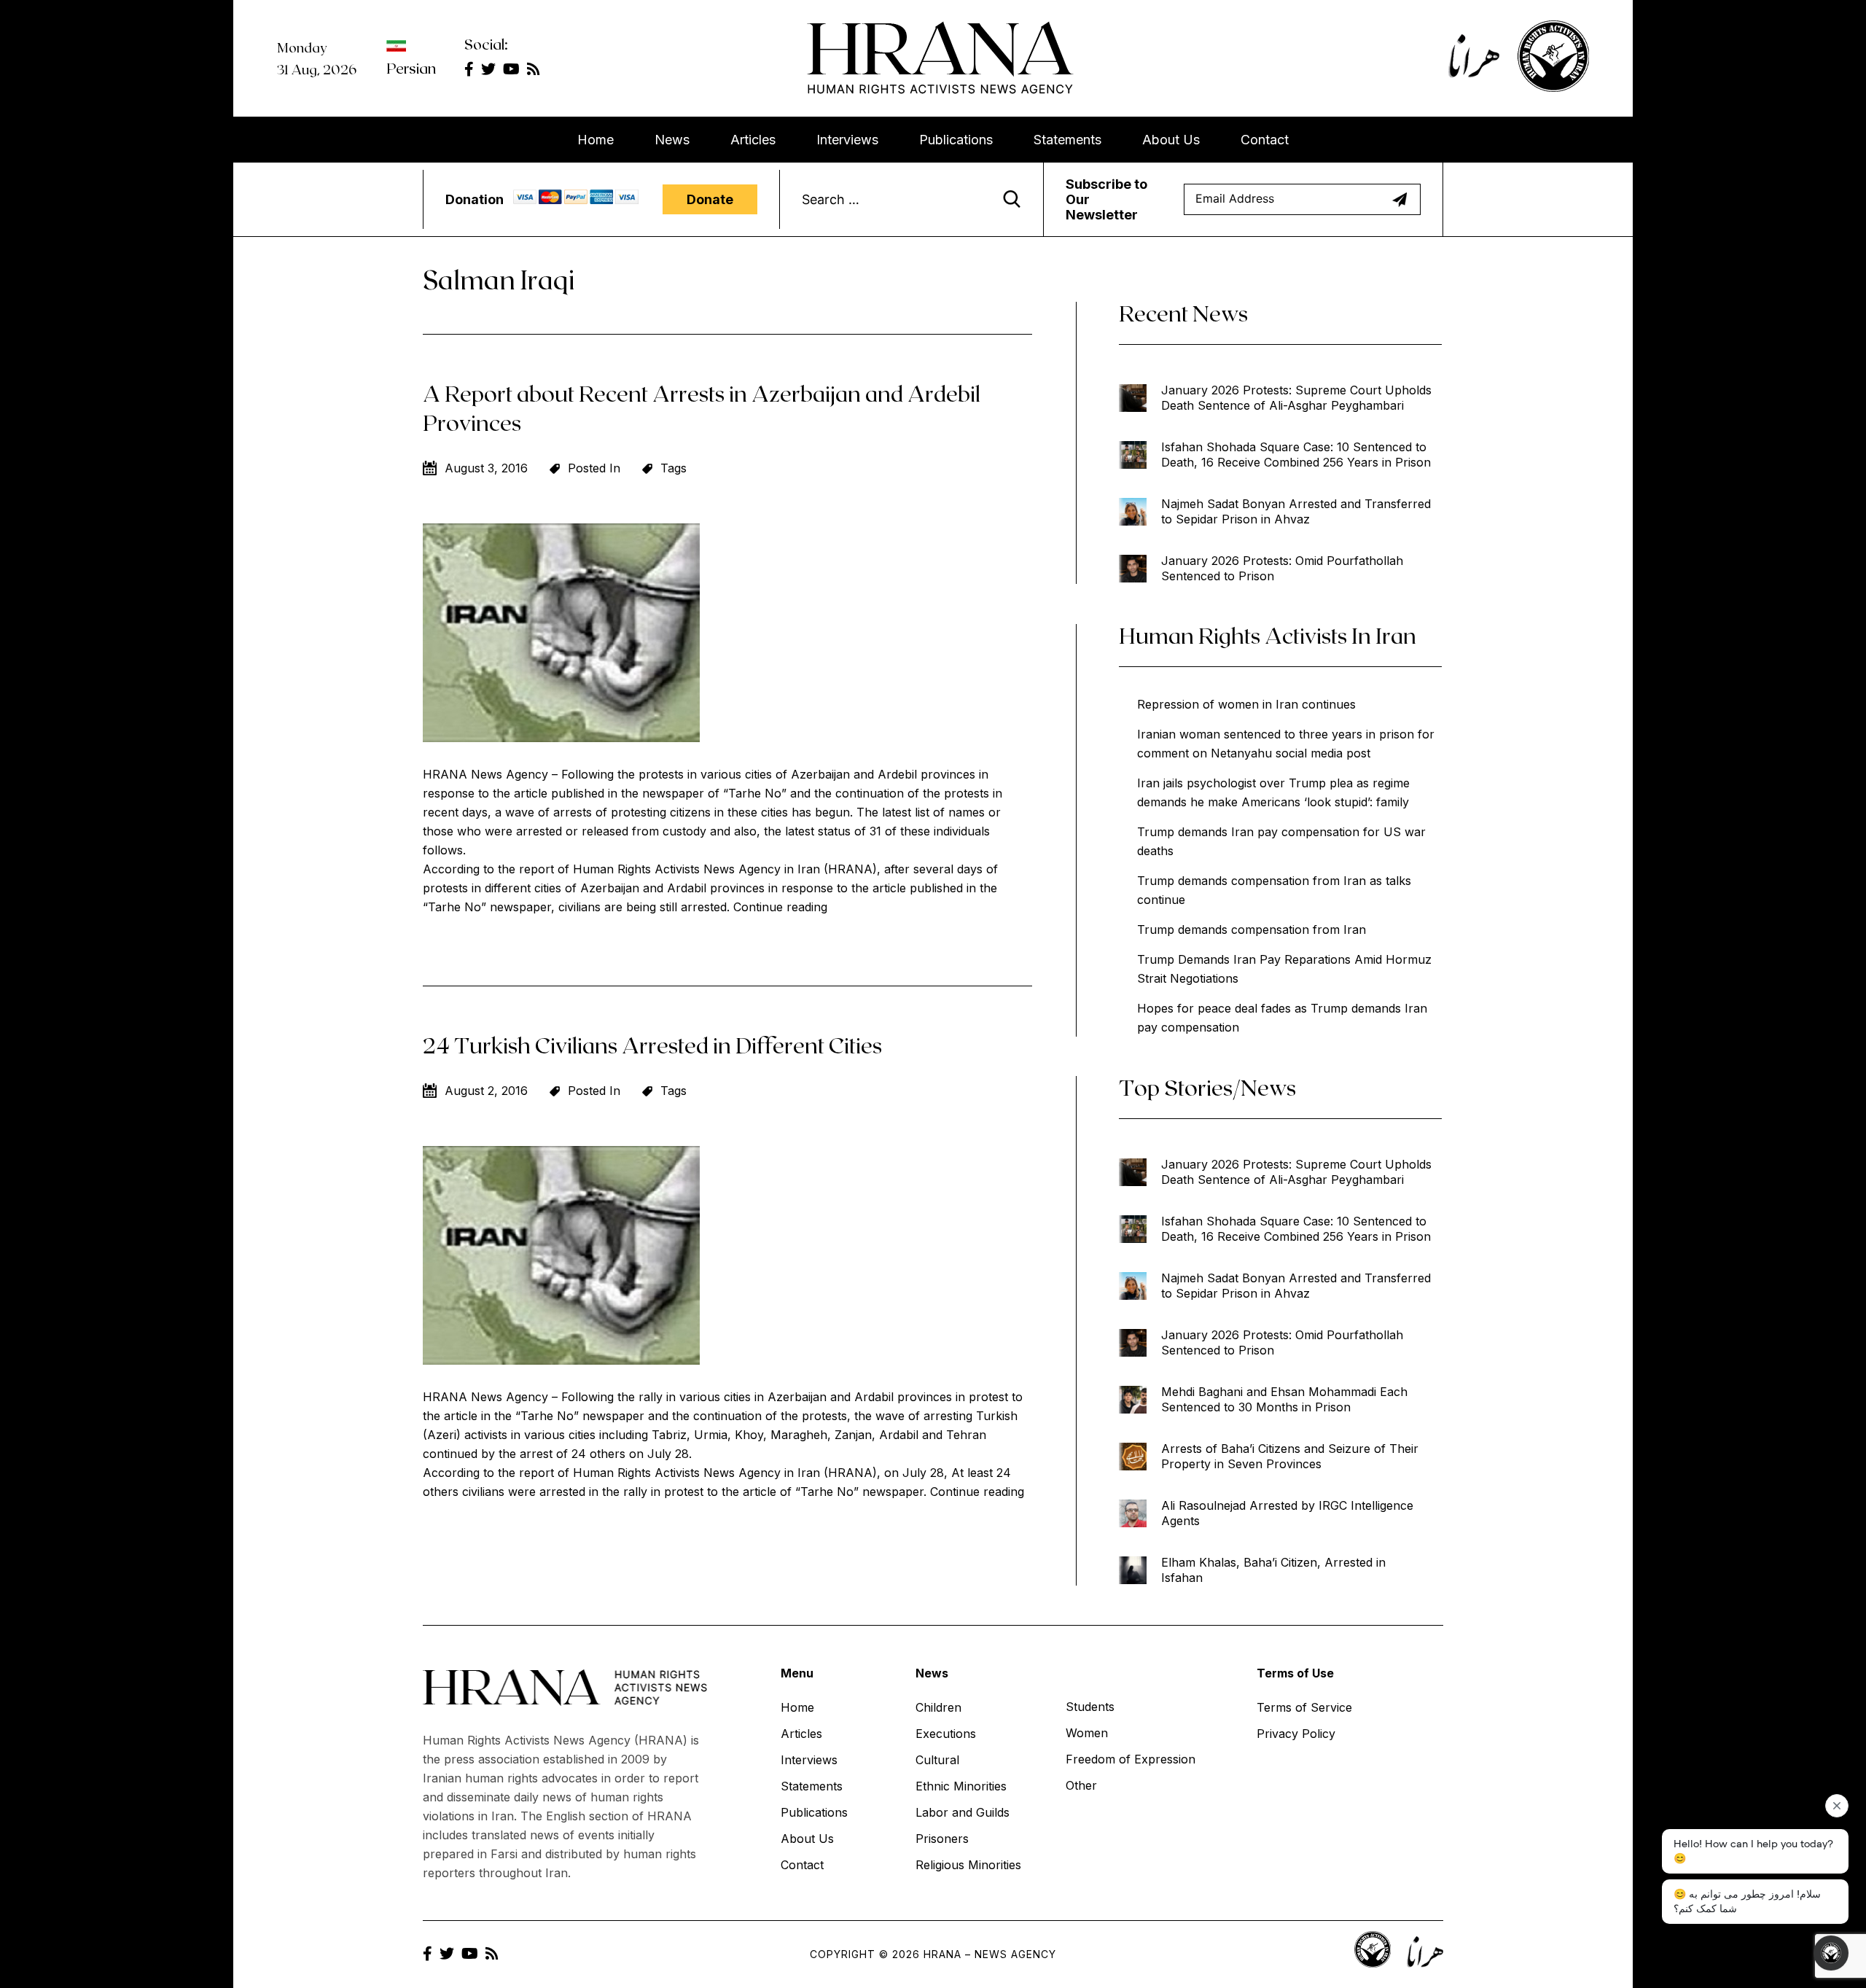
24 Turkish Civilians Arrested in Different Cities (652, 1045)
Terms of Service (1304, 1707)
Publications (956, 140)
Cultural (937, 1760)
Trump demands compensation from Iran (1252, 929)
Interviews (847, 140)
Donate (710, 199)
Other (1081, 1785)
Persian (411, 68)
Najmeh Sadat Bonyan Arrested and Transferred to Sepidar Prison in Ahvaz (1296, 511)
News (672, 140)
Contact (1265, 140)
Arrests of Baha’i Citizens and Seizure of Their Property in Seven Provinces (1290, 1456)
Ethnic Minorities (961, 1786)
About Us (1171, 140)
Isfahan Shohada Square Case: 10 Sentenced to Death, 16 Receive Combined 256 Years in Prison (1296, 455)
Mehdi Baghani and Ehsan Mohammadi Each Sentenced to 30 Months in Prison (1284, 1399)
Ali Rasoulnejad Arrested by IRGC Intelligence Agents (1287, 1513)
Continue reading (780, 907)
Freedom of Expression (1131, 1759)
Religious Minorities (968, 1865)
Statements (1067, 140)
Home (596, 140)
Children (938, 1707)
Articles (753, 140)
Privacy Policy (1296, 1734)
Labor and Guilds (963, 1812)
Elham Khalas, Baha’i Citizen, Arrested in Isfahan (1273, 1570)
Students (1090, 1707)
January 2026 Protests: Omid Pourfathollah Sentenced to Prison (1282, 568)
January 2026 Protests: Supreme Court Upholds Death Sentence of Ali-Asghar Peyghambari (1296, 398)
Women (1087, 1733)
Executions (946, 1734)
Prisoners (942, 1839)
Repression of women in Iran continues (1246, 704)
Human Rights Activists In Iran (1268, 635)
